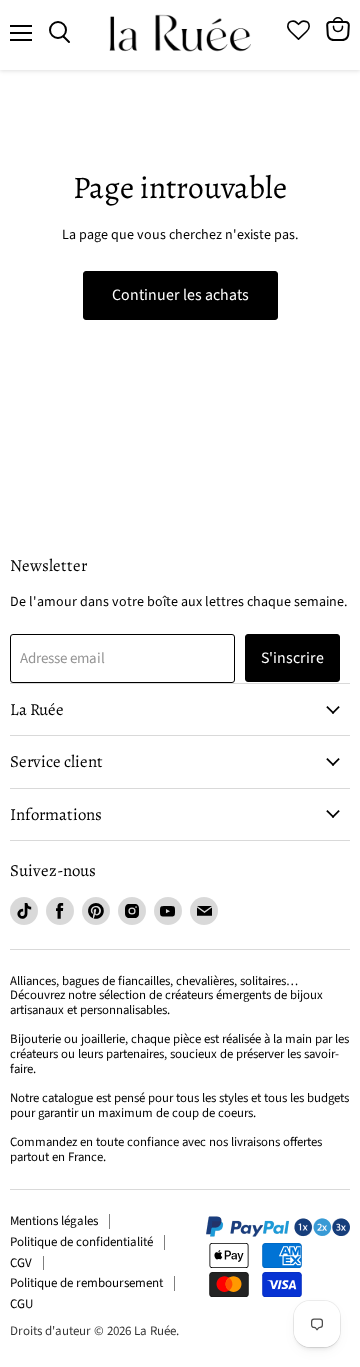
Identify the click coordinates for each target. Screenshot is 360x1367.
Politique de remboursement (86, 1283)
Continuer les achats (180, 295)
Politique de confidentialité (81, 1242)
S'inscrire (292, 658)
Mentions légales (54, 1221)
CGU (21, 1304)
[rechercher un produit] (59, 33)
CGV (21, 1263)
